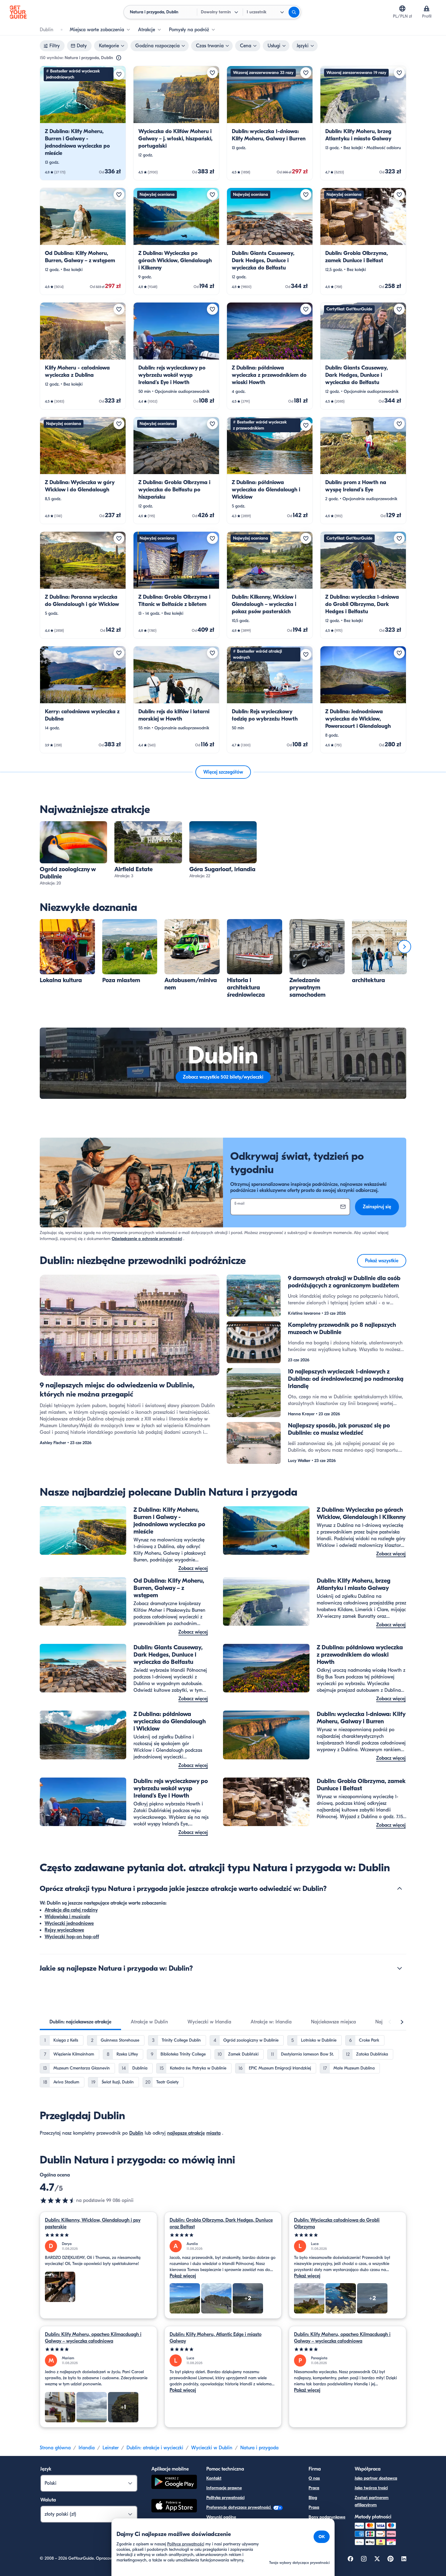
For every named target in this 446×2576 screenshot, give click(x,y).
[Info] (119, 58)
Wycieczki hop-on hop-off (72, 1937)
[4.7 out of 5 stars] (58, 2200)
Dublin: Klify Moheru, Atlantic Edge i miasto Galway (216, 2338)
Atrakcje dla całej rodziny (71, 1910)
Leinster (111, 2448)
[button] (83, 123)
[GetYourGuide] (18, 12)
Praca (314, 2488)
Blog (313, 2498)
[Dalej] (404, 947)
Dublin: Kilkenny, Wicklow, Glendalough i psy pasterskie (93, 2223)
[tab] (80, 2022)
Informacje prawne (224, 2488)
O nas (314, 2478)
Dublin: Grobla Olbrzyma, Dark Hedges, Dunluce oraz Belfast (221, 2223)
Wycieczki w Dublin (212, 2448)
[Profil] (427, 8)
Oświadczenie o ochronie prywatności (147, 1239)
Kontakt (214, 2478)
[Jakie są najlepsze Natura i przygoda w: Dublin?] (400, 1968)
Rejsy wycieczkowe (64, 1930)
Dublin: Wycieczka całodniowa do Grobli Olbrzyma (337, 2223)
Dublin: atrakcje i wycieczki (155, 2448)
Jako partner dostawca (376, 2478)
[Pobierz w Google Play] (174, 2483)
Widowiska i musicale (67, 1917)
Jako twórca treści (371, 2488)
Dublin (136, 2133)
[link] (83, 123)
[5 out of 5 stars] (98, 2235)
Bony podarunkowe (327, 2517)
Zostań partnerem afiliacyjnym (372, 2501)
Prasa (314, 2507)
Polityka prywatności (225, 2498)
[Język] (402, 8)
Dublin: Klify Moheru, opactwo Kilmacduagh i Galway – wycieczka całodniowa (93, 2338)
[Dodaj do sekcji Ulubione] (119, 74)
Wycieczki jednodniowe (69, 1923)
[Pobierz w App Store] (174, 2507)
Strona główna (55, 2448)
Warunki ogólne (221, 2517)
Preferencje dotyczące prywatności (239, 2507)
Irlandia (87, 2448)
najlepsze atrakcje (186, 2133)
